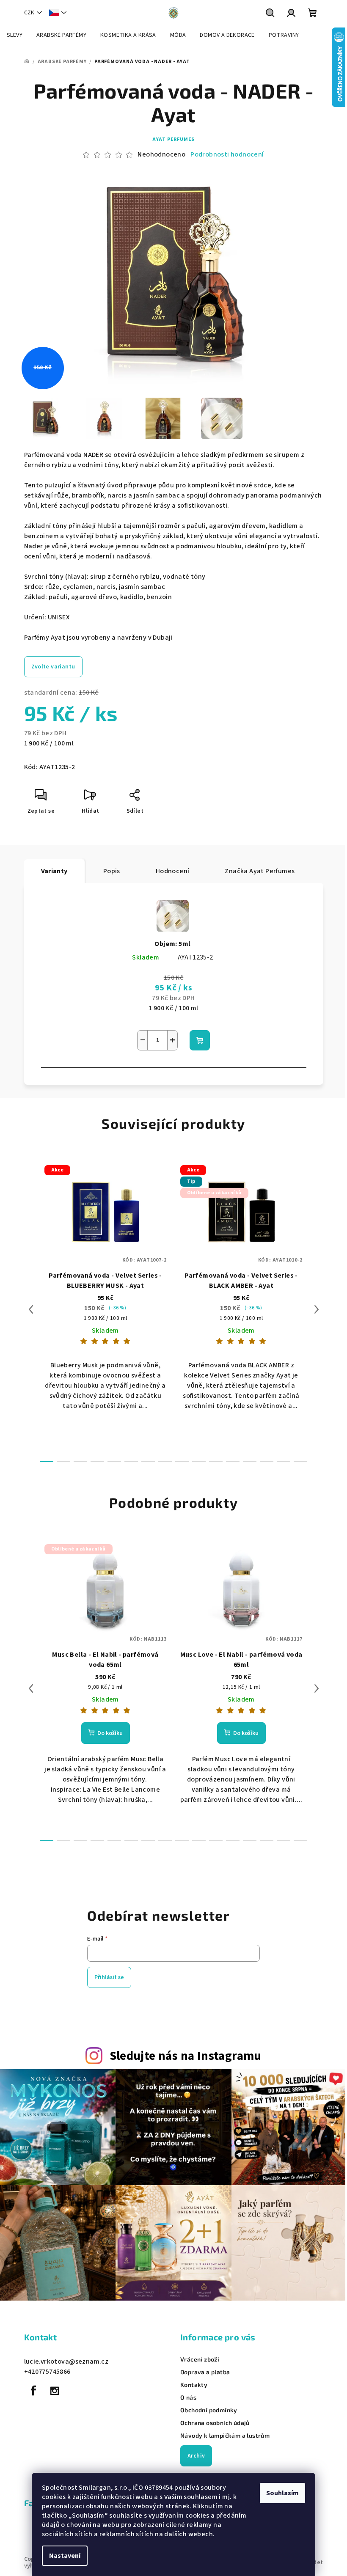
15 (300, 1462)
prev (31, 1309)
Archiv (196, 2456)
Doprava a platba (205, 2372)
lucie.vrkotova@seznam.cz (66, 2362)
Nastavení (65, 2556)
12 (250, 1462)
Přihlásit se (109, 1977)
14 (284, 1462)
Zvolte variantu (53, 667)
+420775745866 (47, 2372)
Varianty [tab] (54, 871)
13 (267, 1462)
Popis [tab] (112, 871)
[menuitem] (15, 35)
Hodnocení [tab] (173, 871)
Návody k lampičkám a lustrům (225, 2436)
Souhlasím (282, 2493)
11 (233, 1462)
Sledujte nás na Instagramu (186, 2056)
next (317, 1309)
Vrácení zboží (200, 2359)
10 (216, 1462)
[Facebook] (34, 2391)
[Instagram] (55, 2391)
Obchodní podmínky (209, 2410)
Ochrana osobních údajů (215, 2423)
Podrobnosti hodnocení (227, 154)
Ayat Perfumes (173, 139)
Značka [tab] (260, 871)
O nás (188, 2397)
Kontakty (194, 2385)
